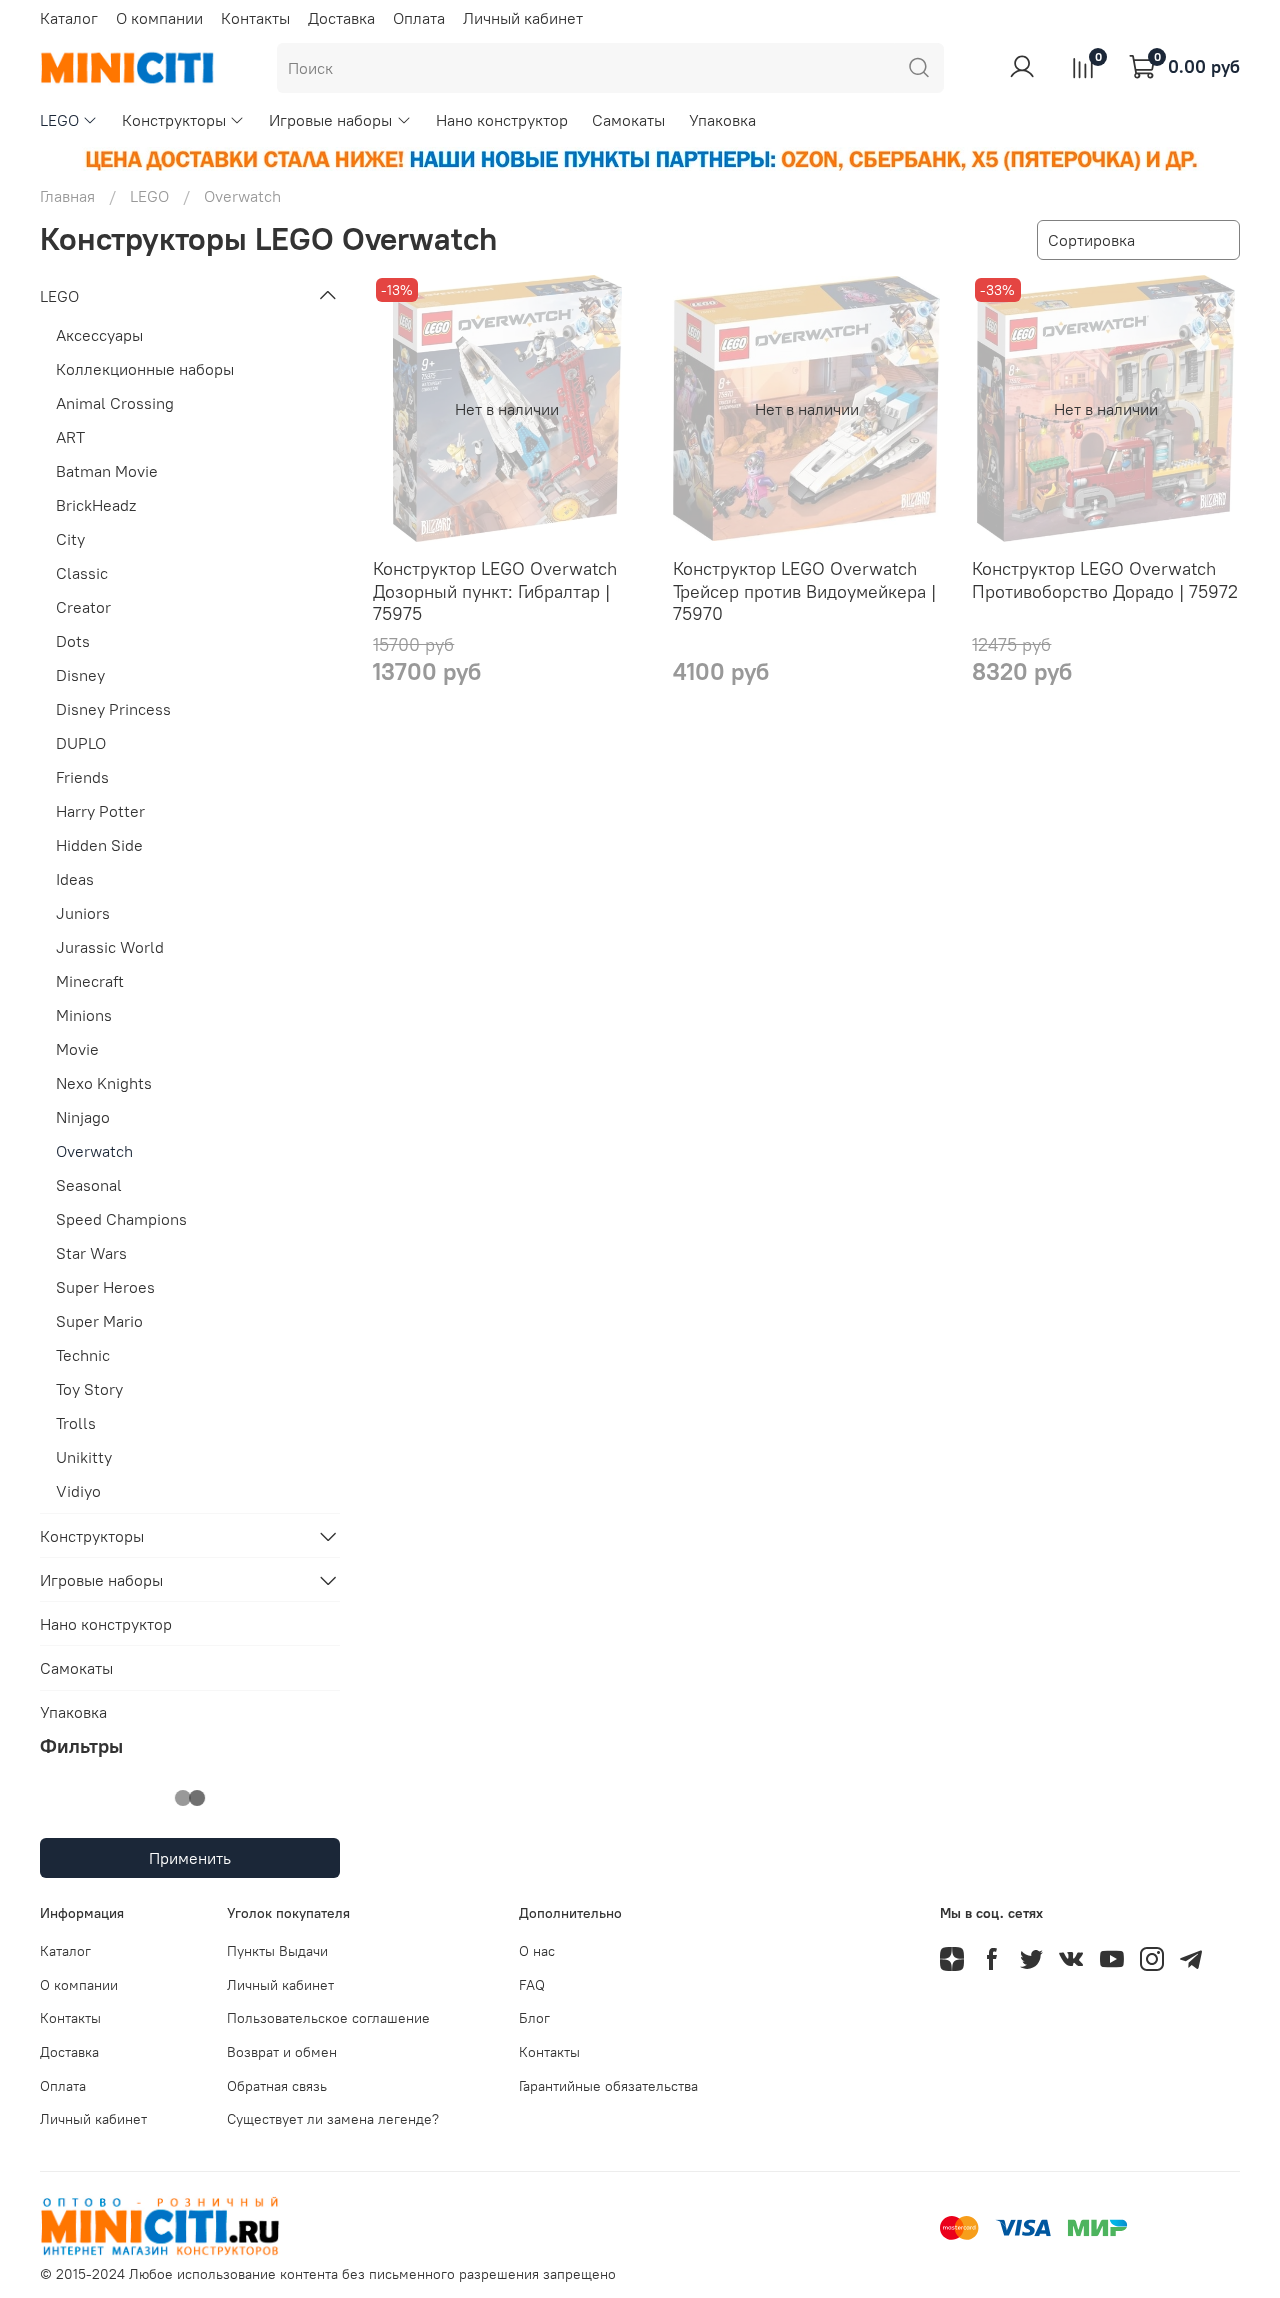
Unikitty (84, 1457)
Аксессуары (99, 335)
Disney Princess (113, 709)
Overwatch (94, 1151)
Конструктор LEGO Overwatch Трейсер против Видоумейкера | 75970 (804, 591)
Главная (67, 196)
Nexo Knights (104, 1083)
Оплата (419, 18)
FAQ (532, 1985)
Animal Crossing (115, 403)
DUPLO (81, 743)
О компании (159, 18)
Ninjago (83, 1117)
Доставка (341, 18)
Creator (83, 607)
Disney (80, 675)
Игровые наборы (330, 120)
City (70, 539)
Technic (83, 1355)
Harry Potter (100, 811)
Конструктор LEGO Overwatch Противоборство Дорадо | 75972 (1105, 580)
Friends (82, 777)
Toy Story (89, 1389)
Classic (82, 573)
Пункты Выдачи (277, 1951)
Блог (534, 2018)
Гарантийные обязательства (608, 2086)
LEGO (59, 120)
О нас (537, 1951)
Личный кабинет (523, 18)
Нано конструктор (502, 120)
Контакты (255, 18)
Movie (77, 1049)
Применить (190, 1858)
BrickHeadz (96, 505)
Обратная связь (277, 2086)
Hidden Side (99, 845)
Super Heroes (105, 1287)
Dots (73, 641)
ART (70, 437)
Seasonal (89, 1185)
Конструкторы (174, 120)
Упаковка (722, 120)
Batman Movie (107, 471)
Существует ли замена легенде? (333, 2119)
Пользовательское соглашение (328, 2018)
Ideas (75, 879)
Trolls (76, 1423)
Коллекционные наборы (145, 369)
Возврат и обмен (282, 2052)
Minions (84, 1015)
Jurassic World (110, 947)
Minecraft (90, 981)
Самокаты (628, 120)
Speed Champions (121, 1219)
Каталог (69, 18)
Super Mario (99, 1321)
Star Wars (91, 1253)
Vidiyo (78, 1491)
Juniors (83, 913)
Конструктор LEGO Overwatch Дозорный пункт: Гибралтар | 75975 (495, 591)
